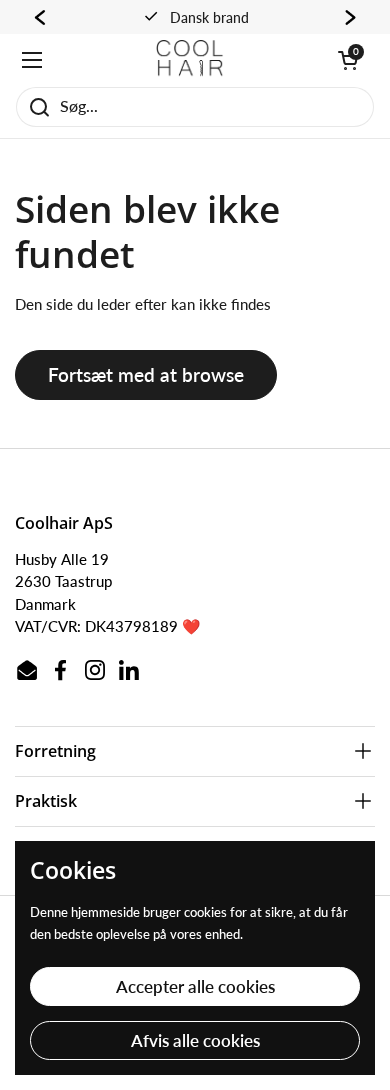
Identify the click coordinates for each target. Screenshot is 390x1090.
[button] (348, 60)
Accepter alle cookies (195, 986)
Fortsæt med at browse (146, 374)
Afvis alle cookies (195, 1040)
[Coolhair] (190, 60)
